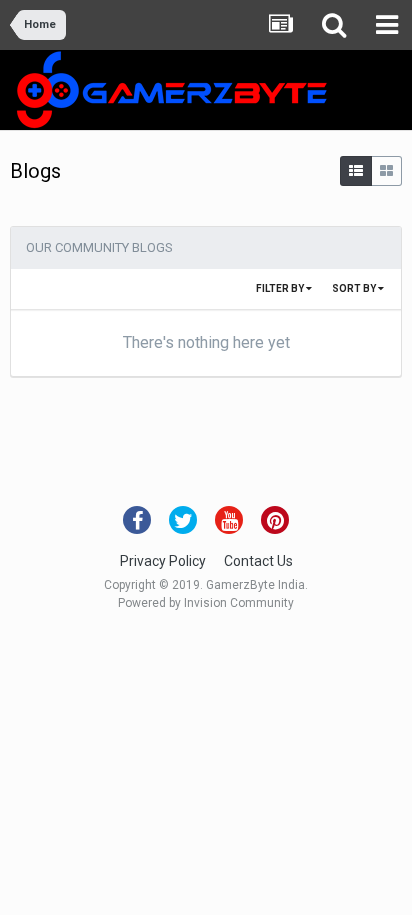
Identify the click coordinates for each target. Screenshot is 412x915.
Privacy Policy (163, 561)
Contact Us (258, 561)
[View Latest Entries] (387, 171)
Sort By (355, 288)
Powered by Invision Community (206, 603)
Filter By (281, 288)
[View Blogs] (356, 171)
